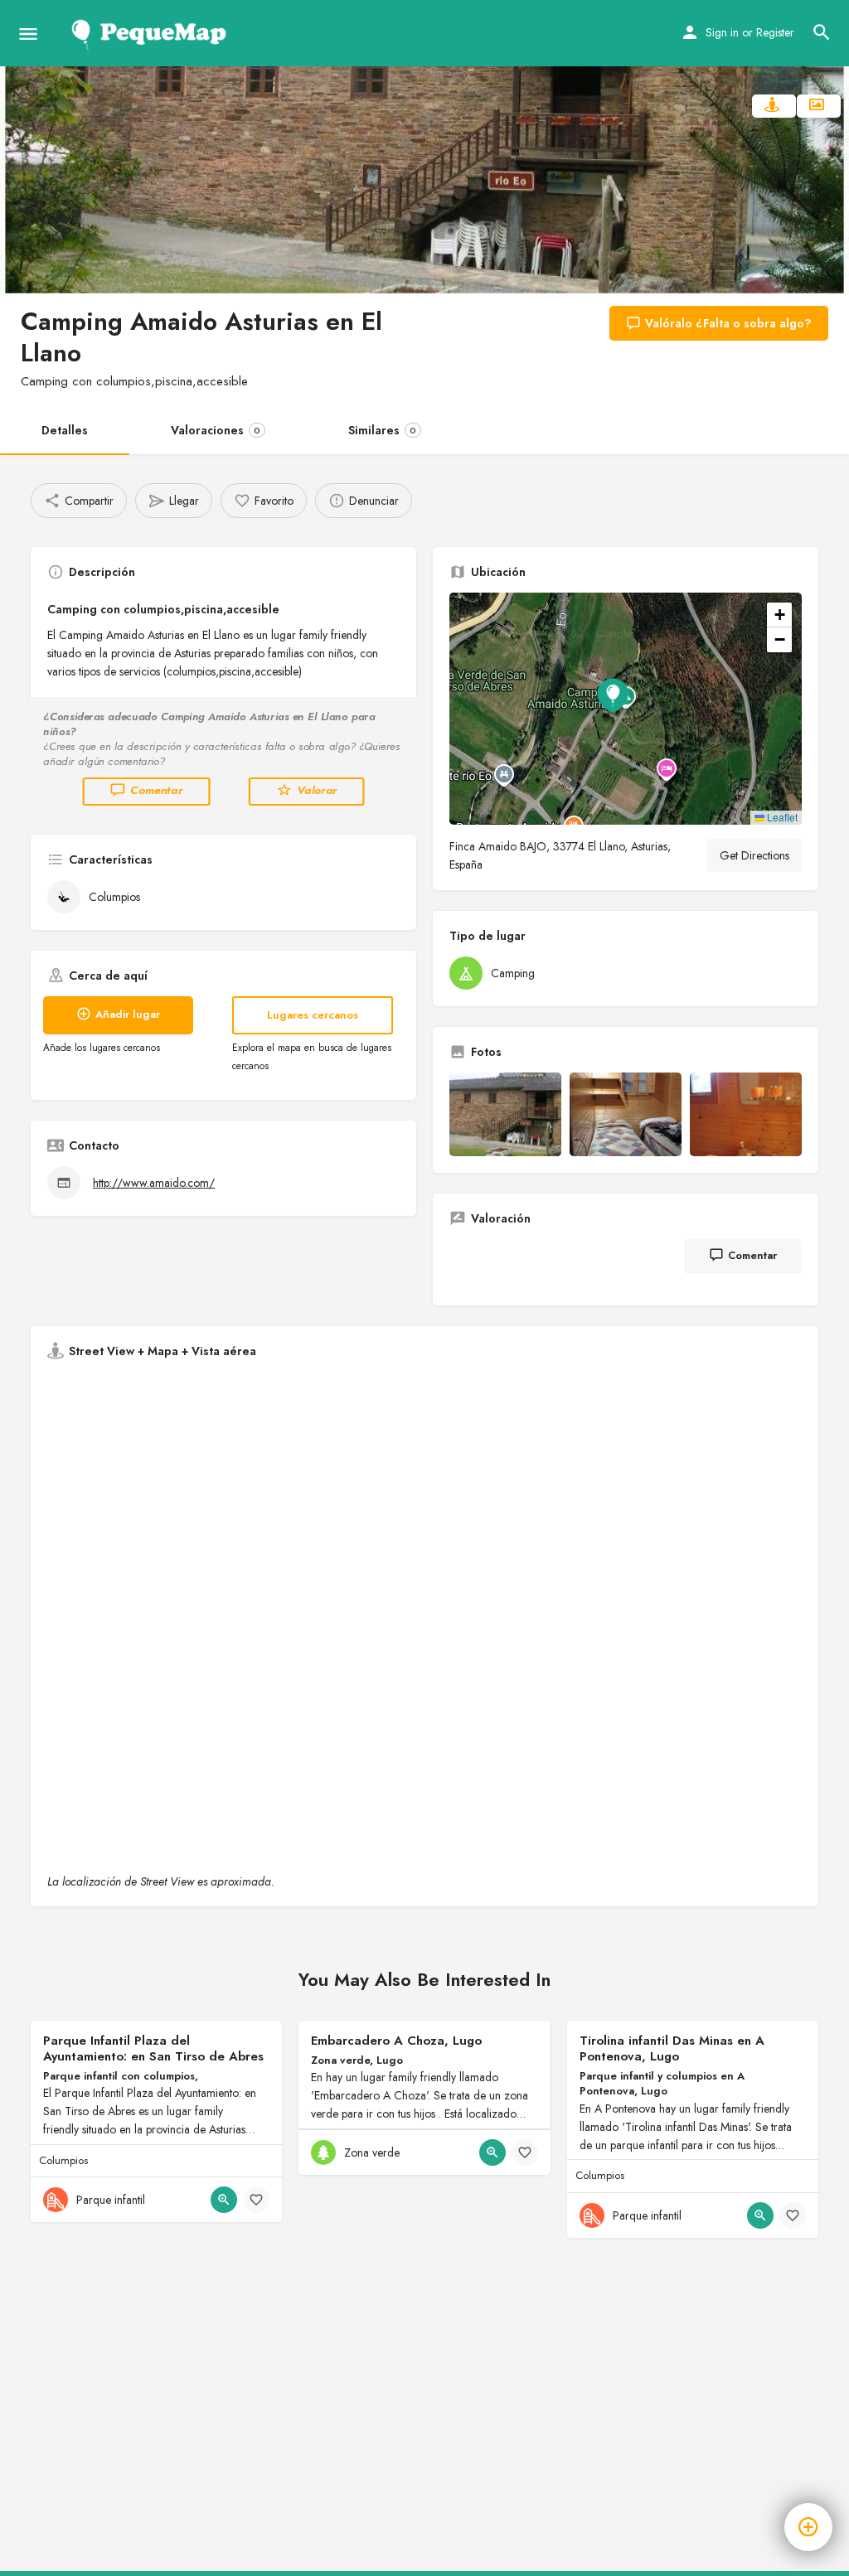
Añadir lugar (128, 1014)
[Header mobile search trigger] (822, 32)
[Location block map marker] (613, 695)
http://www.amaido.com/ (154, 1183)
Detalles (65, 430)
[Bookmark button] (256, 2200)
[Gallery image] (505, 1114)
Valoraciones (216, 430)
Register (775, 32)
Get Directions (754, 855)
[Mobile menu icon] (28, 34)
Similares (382, 430)
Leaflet (781, 817)
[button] (626, 709)
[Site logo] (152, 33)
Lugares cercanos (313, 1015)
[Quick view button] (224, 2200)
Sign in (722, 32)
